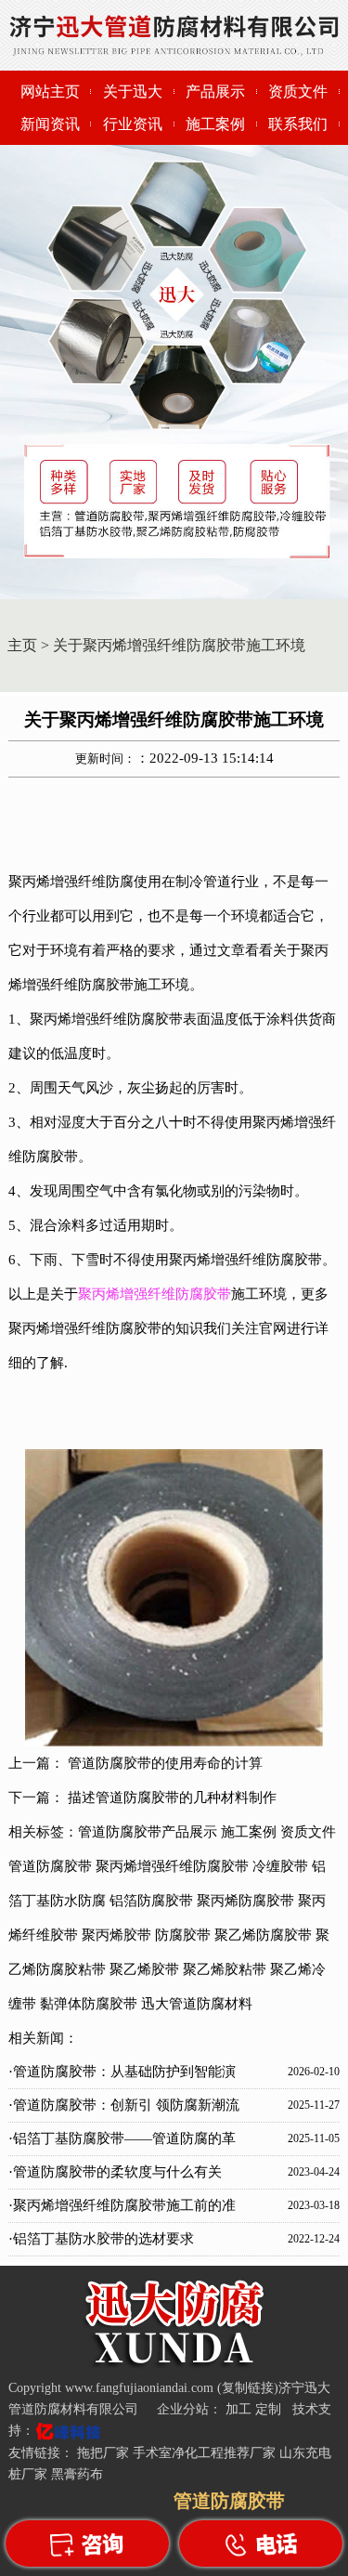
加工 (240, 2409)
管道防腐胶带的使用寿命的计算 (165, 1763)
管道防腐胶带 (50, 1866)
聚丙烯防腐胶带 (245, 1901)
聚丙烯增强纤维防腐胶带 (172, 1866)
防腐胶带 (183, 1935)
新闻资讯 (50, 124)
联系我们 (298, 124)
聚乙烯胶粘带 (225, 1969)
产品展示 (215, 92)
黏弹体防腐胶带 (89, 2004)
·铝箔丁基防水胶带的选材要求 (101, 2239)
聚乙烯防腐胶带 (263, 1935)
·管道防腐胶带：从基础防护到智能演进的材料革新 (122, 2076)
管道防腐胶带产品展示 (148, 1832)
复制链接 (248, 2388)
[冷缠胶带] (174, 2365)
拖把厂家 (103, 2453)
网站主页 (50, 92)
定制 (270, 2409)
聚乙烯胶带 (144, 1969)
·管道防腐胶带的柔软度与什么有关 (115, 2172)
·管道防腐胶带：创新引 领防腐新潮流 (124, 2105)
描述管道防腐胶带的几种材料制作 (172, 1798)
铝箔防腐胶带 (151, 1901)
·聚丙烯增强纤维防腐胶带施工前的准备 (122, 2210)
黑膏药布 (77, 2474)
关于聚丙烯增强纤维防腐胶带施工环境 (179, 645)
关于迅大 (133, 92)
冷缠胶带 (280, 1866)
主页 (22, 645)
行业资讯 (133, 124)
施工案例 (215, 124)
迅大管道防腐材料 (197, 2004)
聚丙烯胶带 (116, 1935)
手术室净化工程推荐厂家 (204, 2453)
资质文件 (298, 92)
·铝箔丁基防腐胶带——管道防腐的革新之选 (122, 2143)
